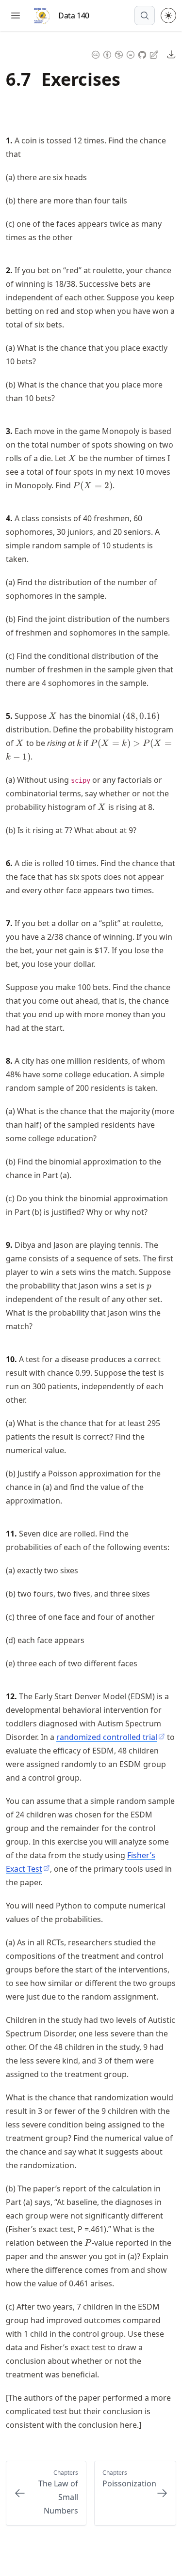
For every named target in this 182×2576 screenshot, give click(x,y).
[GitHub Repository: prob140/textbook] (143, 54)
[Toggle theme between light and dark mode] (168, 16)
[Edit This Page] (155, 54)
